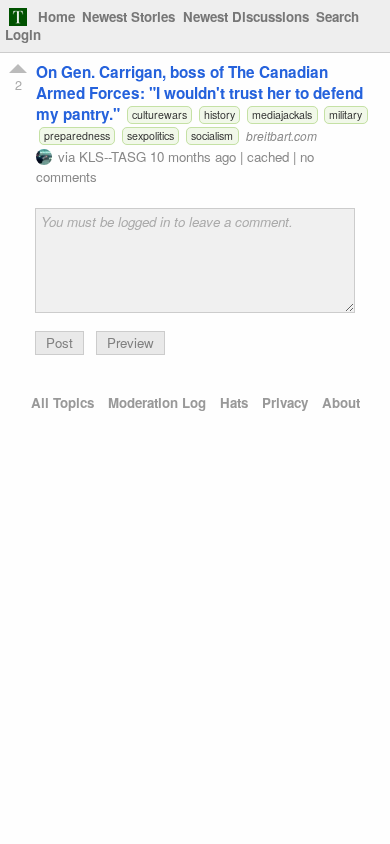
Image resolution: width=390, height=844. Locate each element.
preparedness (77, 135)
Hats (234, 402)
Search (337, 16)
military (345, 114)
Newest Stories (128, 16)
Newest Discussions (246, 16)
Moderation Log (157, 402)
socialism (212, 135)
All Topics (62, 402)
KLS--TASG (112, 156)
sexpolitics (150, 135)
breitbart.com (281, 135)
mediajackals (282, 114)
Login (23, 34)
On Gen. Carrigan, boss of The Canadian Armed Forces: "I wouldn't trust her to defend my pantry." (199, 93)
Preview (130, 342)
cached (268, 156)
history (219, 114)
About (341, 402)
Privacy (285, 402)
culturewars (159, 114)
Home (56, 16)
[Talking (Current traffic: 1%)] (18, 17)
